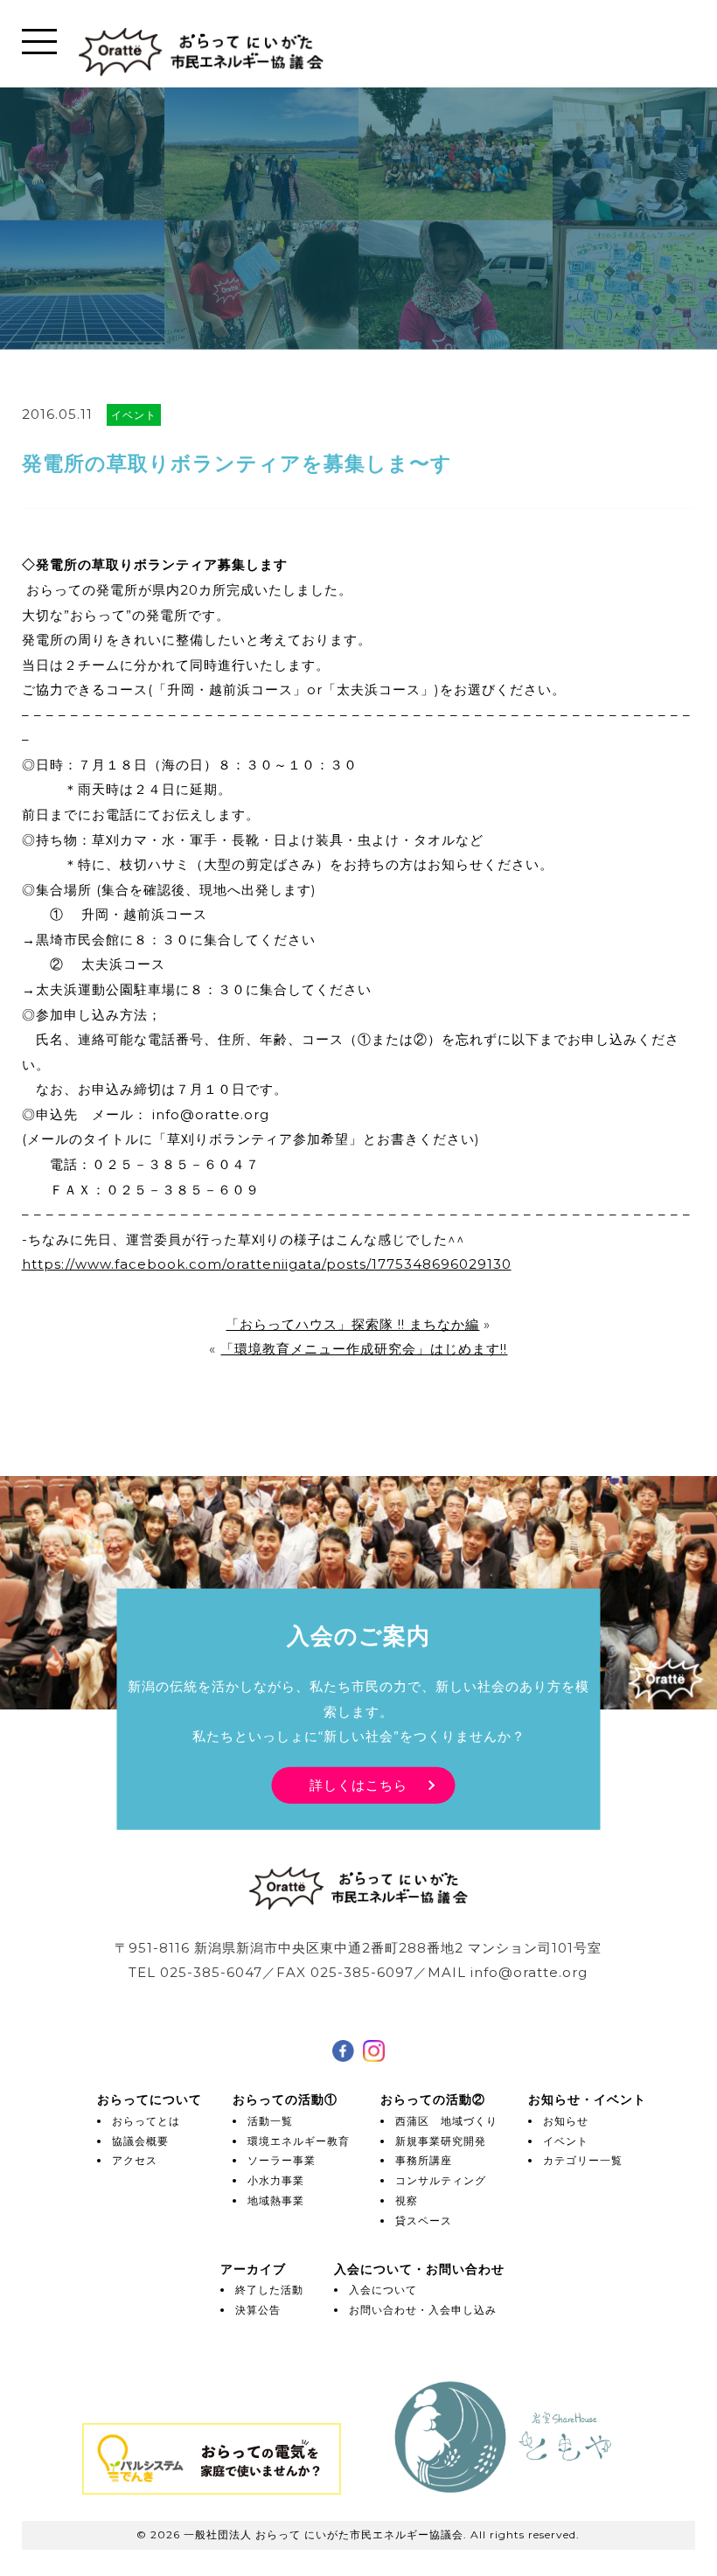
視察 (407, 2200)
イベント (566, 2141)
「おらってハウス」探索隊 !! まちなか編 (352, 1324)
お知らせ (566, 2121)
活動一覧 (270, 2121)
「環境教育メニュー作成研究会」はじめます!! (364, 1349)
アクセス (135, 2160)
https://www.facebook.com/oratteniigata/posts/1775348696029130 (267, 1264)
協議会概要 (140, 2141)
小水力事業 (276, 2180)
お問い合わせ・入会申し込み (423, 2310)
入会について (383, 2290)
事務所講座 (424, 2160)
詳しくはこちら (358, 1784)
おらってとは (146, 2121)
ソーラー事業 (282, 2160)
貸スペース (424, 2221)
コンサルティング (441, 2180)
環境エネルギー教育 (299, 2141)
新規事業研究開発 (441, 2141)
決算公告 (258, 2310)
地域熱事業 (276, 2200)
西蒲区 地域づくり (446, 2121)
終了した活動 (269, 2290)
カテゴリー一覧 (583, 2160)
